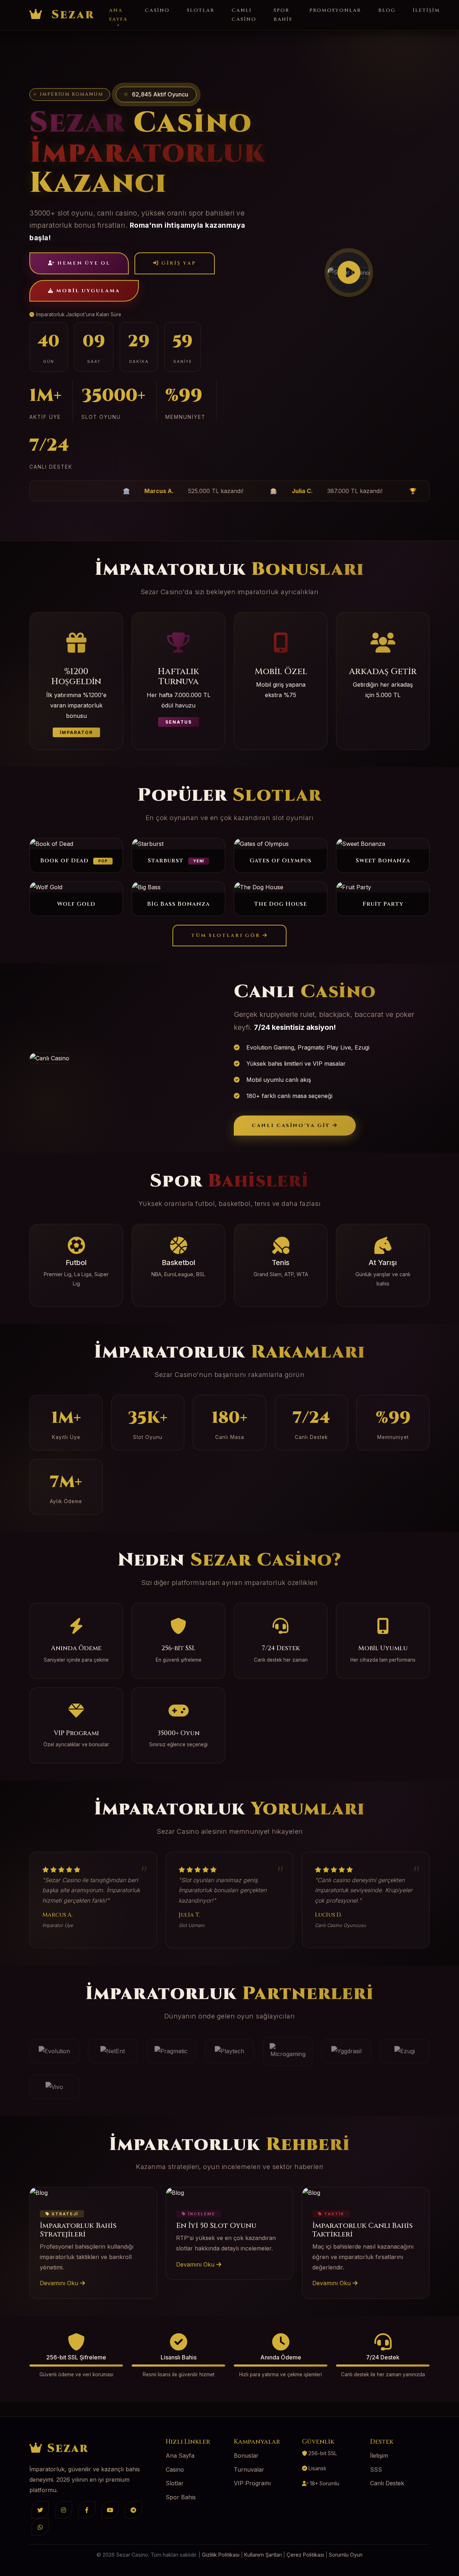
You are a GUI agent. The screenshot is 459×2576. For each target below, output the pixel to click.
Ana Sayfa (118, 15)
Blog (387, 10)
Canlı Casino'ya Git (292, 1126)
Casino (157, 10)
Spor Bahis (283, 15)
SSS (376, 2470)
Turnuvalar (249, 2470)
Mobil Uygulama (87, 291)
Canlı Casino (244, 15)
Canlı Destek (387, 2483)
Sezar (71, 15)
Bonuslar (246, 2456)
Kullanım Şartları (263, 2555)
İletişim (426, 10)
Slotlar (201, 10)
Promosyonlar (335, 10)
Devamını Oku (60, 2283)
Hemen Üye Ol (83, 263)
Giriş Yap (178, 263)
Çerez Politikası (305, 2555)
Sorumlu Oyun (346, 2555)
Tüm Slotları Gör (227, 936)
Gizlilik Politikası (221, 2555)
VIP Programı (252, 2483)
